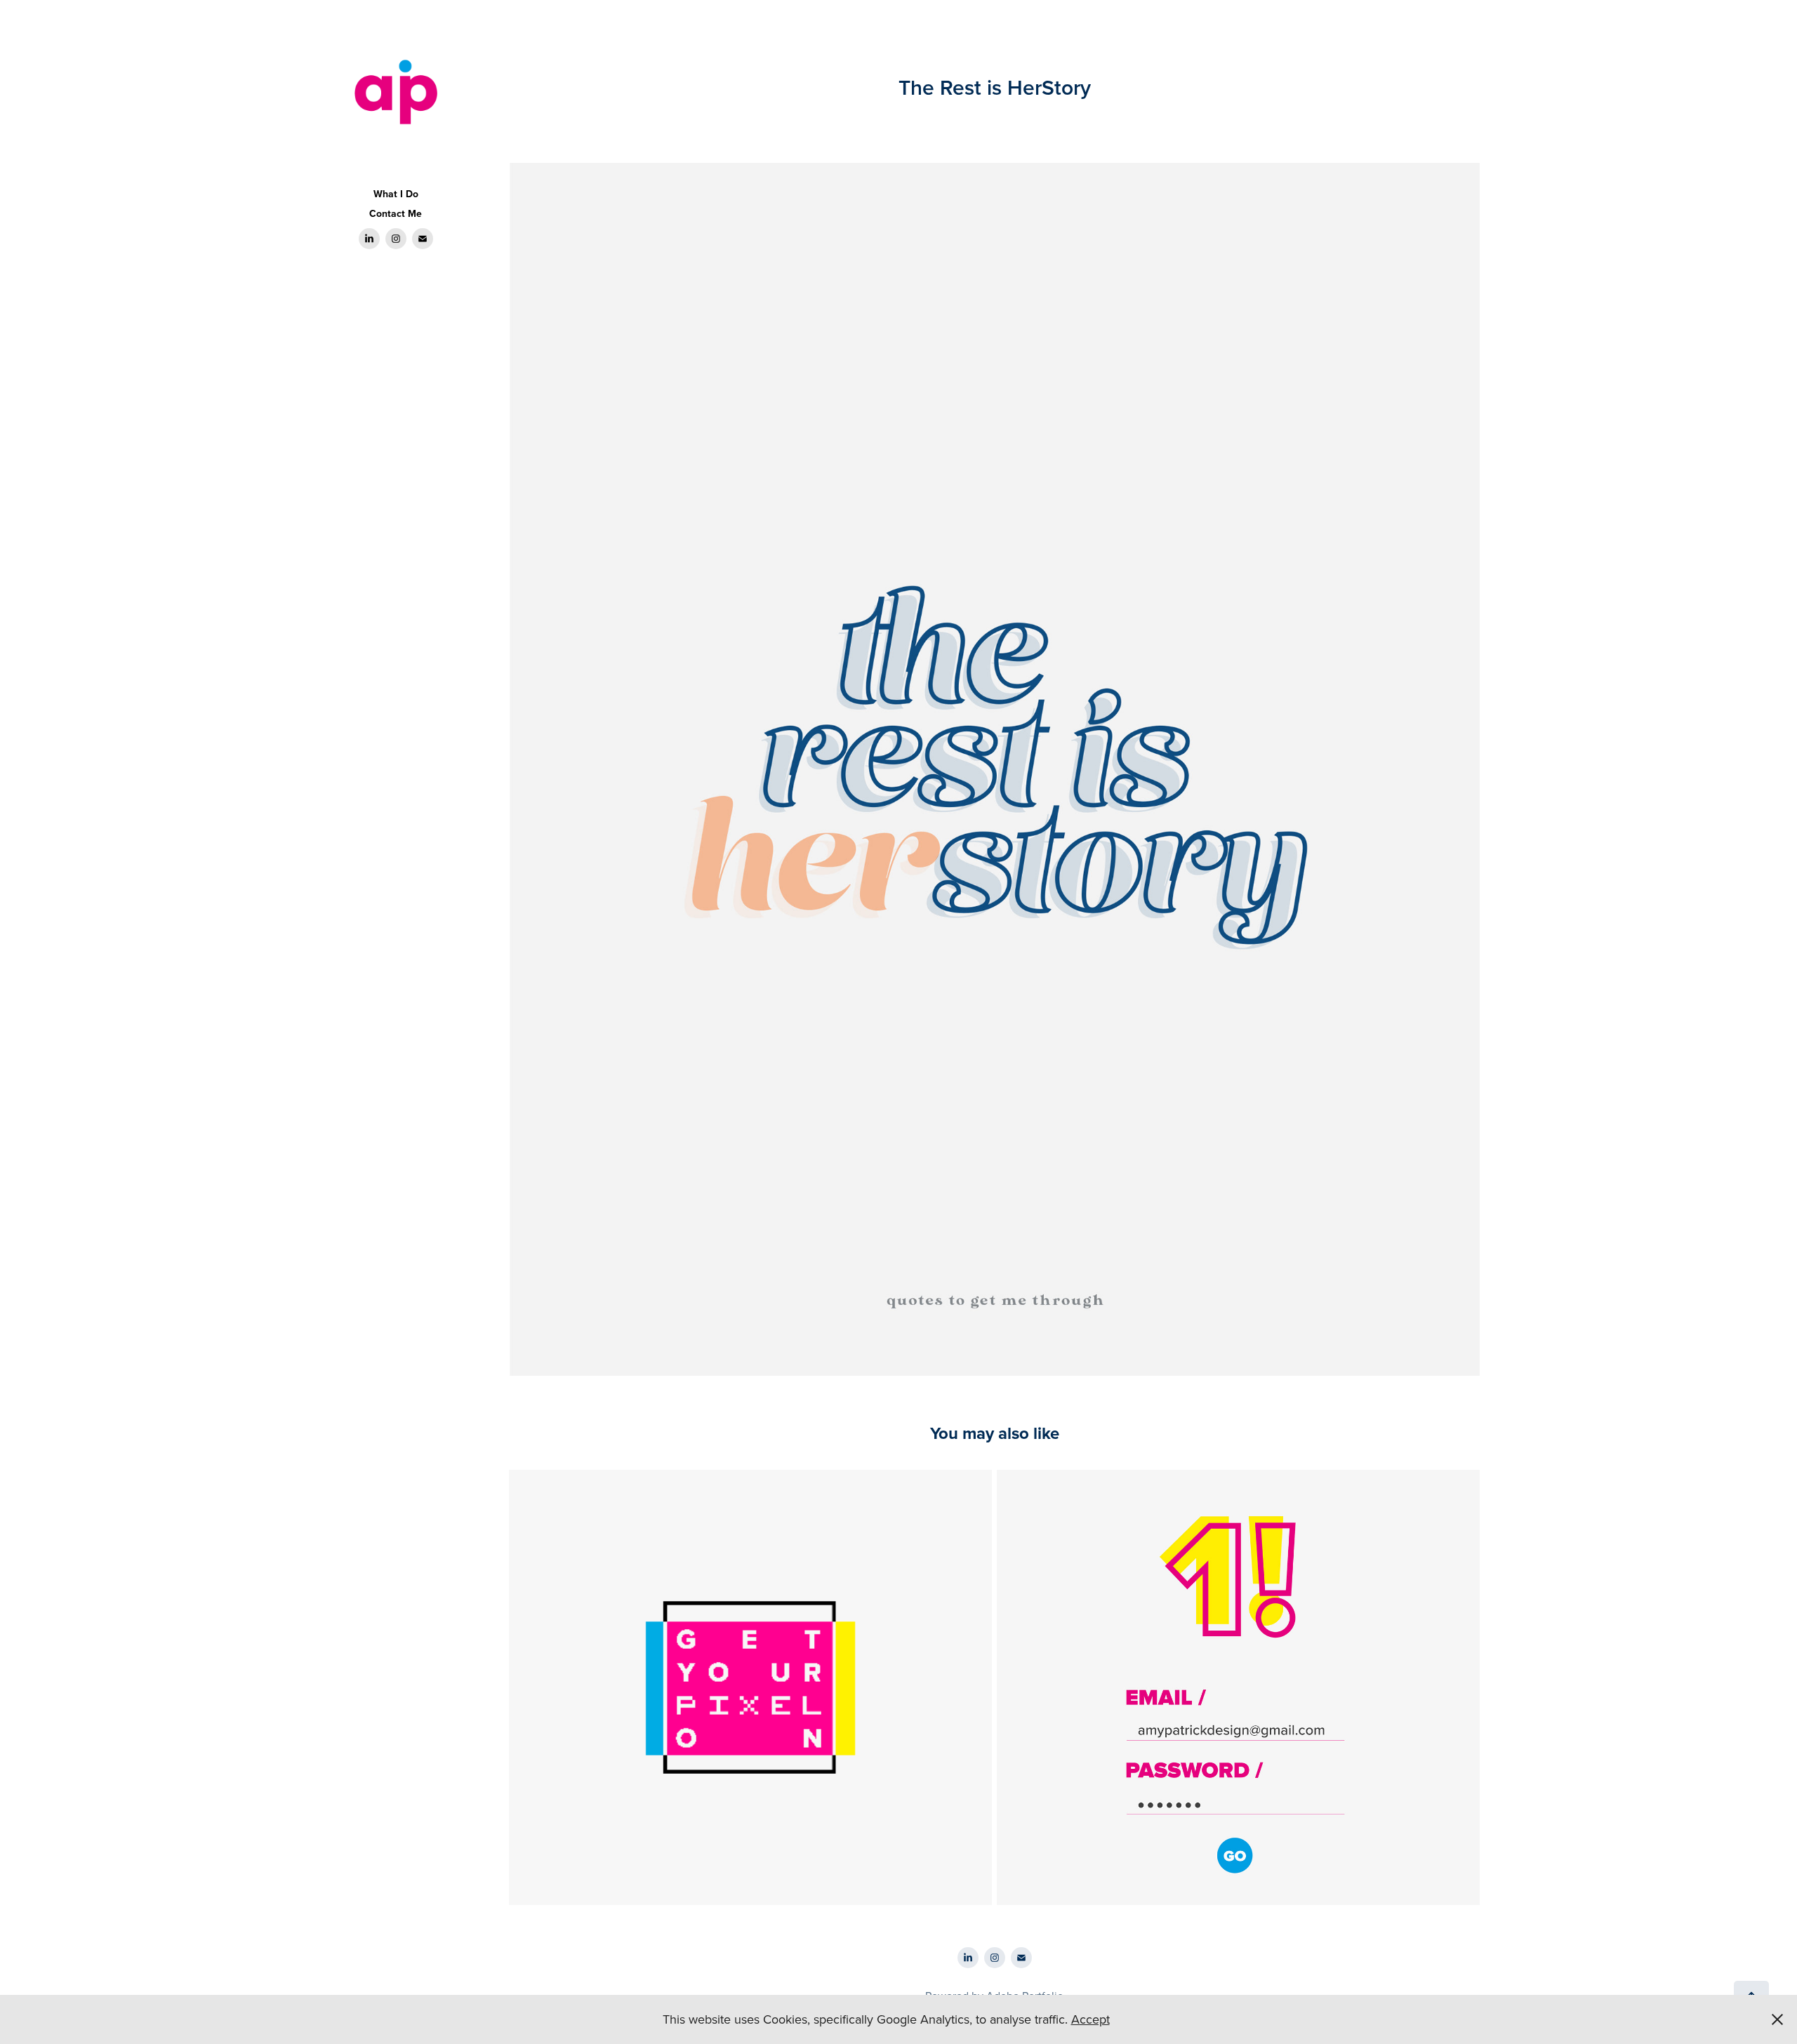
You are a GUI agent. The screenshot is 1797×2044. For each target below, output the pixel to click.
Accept (1090, 2019)
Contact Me (396, 213)
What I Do (396, 194)
